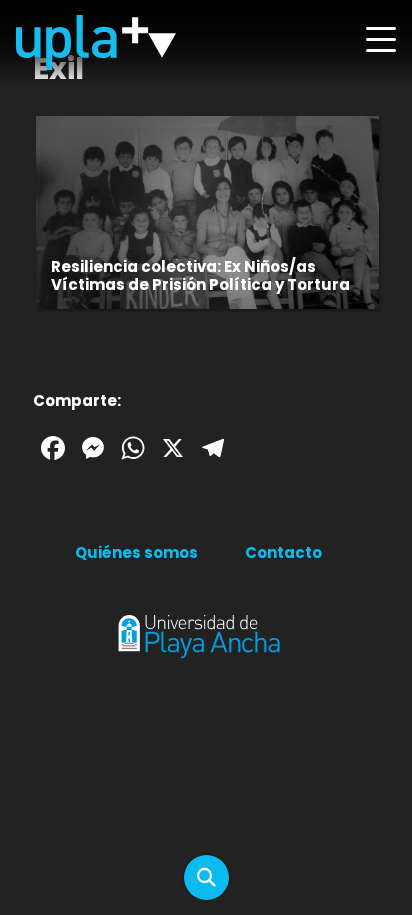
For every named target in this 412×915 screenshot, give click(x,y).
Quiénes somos (136, 552)
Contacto (283, 552)
